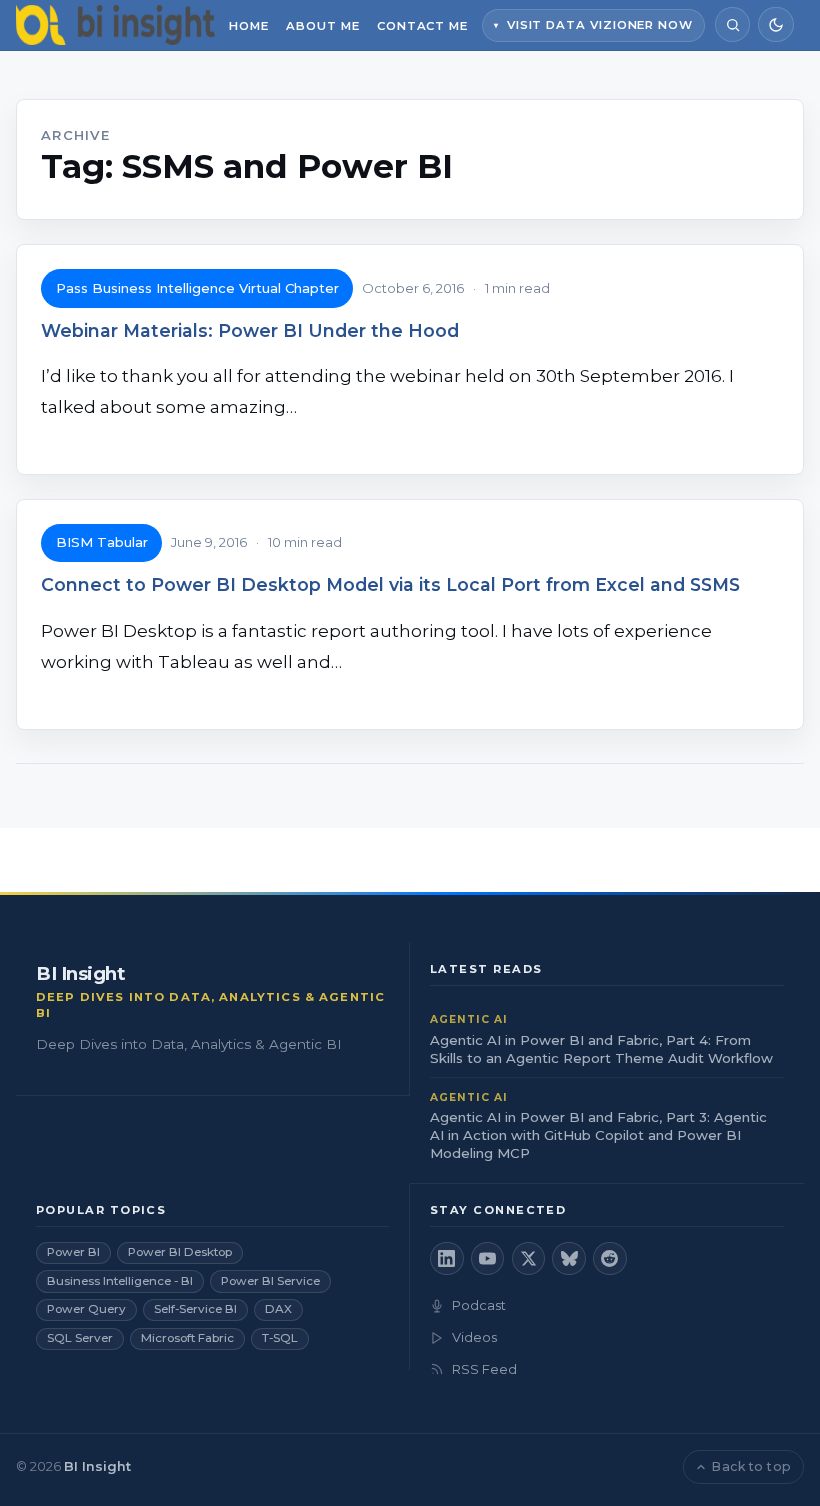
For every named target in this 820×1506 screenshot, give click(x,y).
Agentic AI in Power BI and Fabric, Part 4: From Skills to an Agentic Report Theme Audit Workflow (601, 1049)
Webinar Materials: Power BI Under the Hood (250, 330)
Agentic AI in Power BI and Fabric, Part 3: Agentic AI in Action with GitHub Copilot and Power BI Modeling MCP (598, 1135)
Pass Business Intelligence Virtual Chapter (197, 288)
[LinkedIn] (447, 1259)
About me (322, 26)
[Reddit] (610, 1259)
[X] (529, 1259)
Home (249, 26)
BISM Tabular (102, 542)
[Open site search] (732, 24)
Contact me (422, 26)
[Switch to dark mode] (775, 24)
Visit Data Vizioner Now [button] (600, 25)
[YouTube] (488, 1259)
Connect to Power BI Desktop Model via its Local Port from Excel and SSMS (390, 584)
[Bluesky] (569, 1259)
